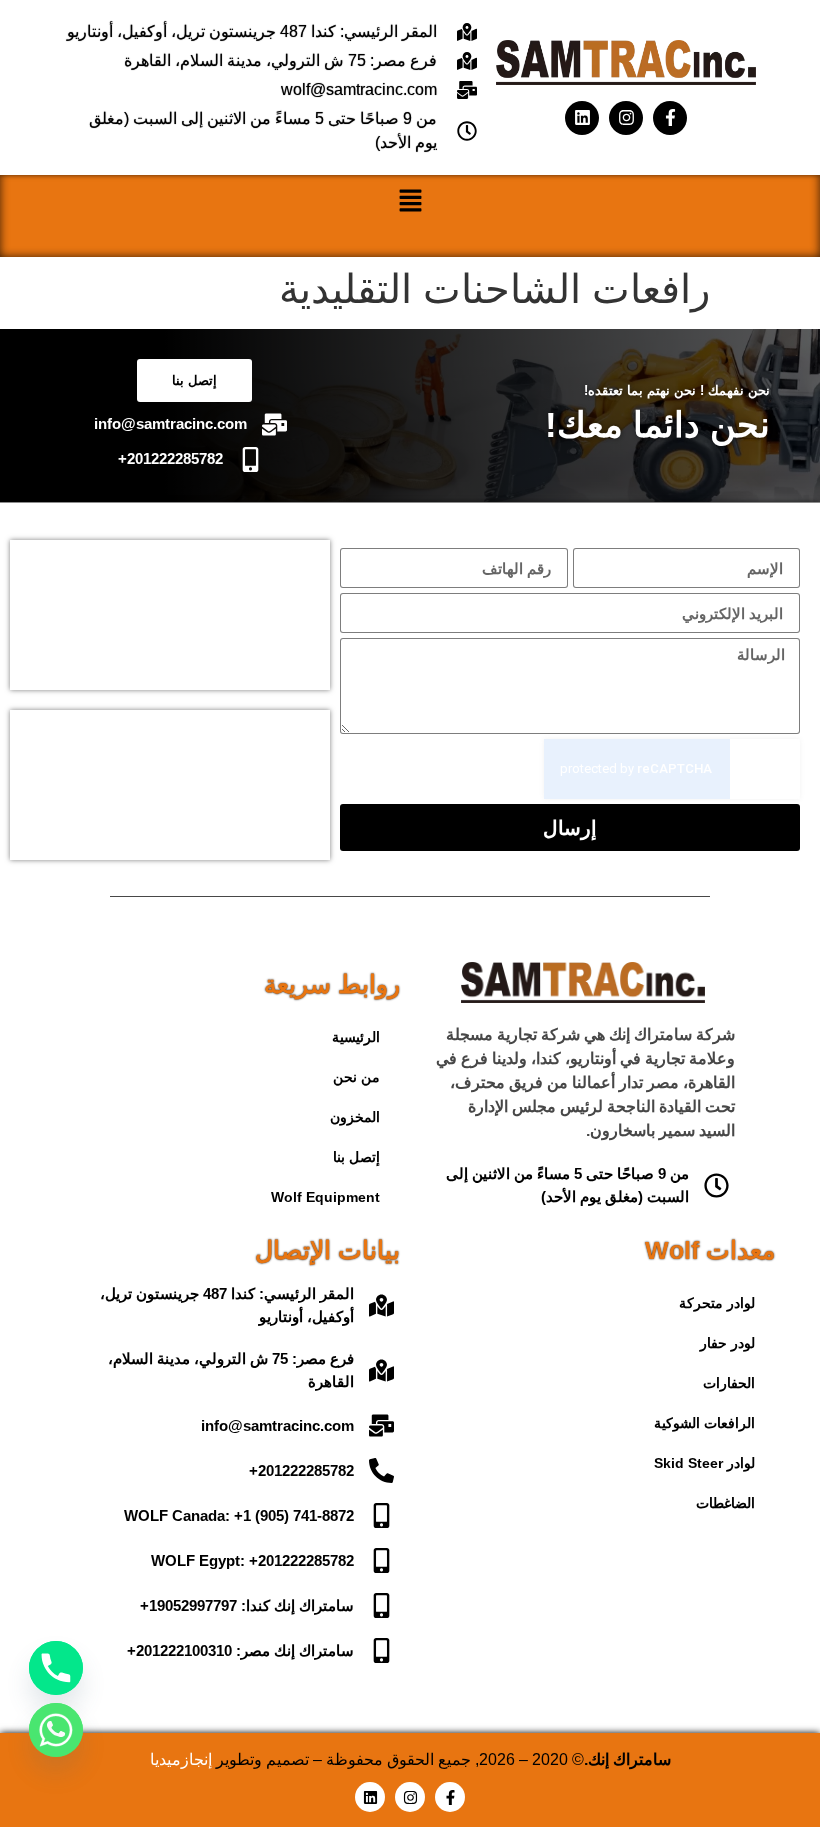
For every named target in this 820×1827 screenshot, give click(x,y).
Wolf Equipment (325, 1197)
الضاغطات (725, 1503)
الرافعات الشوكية (704, 1423)
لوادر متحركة (717, 1303)
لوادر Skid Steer (704, 1463)
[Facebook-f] (670, 118)
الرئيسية (356, 1037)
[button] (410, 205)
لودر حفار (727, 1343)
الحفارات (729, 1383)
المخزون (355, 1117)
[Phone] (56, 1668)
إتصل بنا (356, 1157)
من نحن (356, 1077)
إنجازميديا (181, 1759)
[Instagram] (626, 118)
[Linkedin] (582, 118)
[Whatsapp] (56, 1730)
